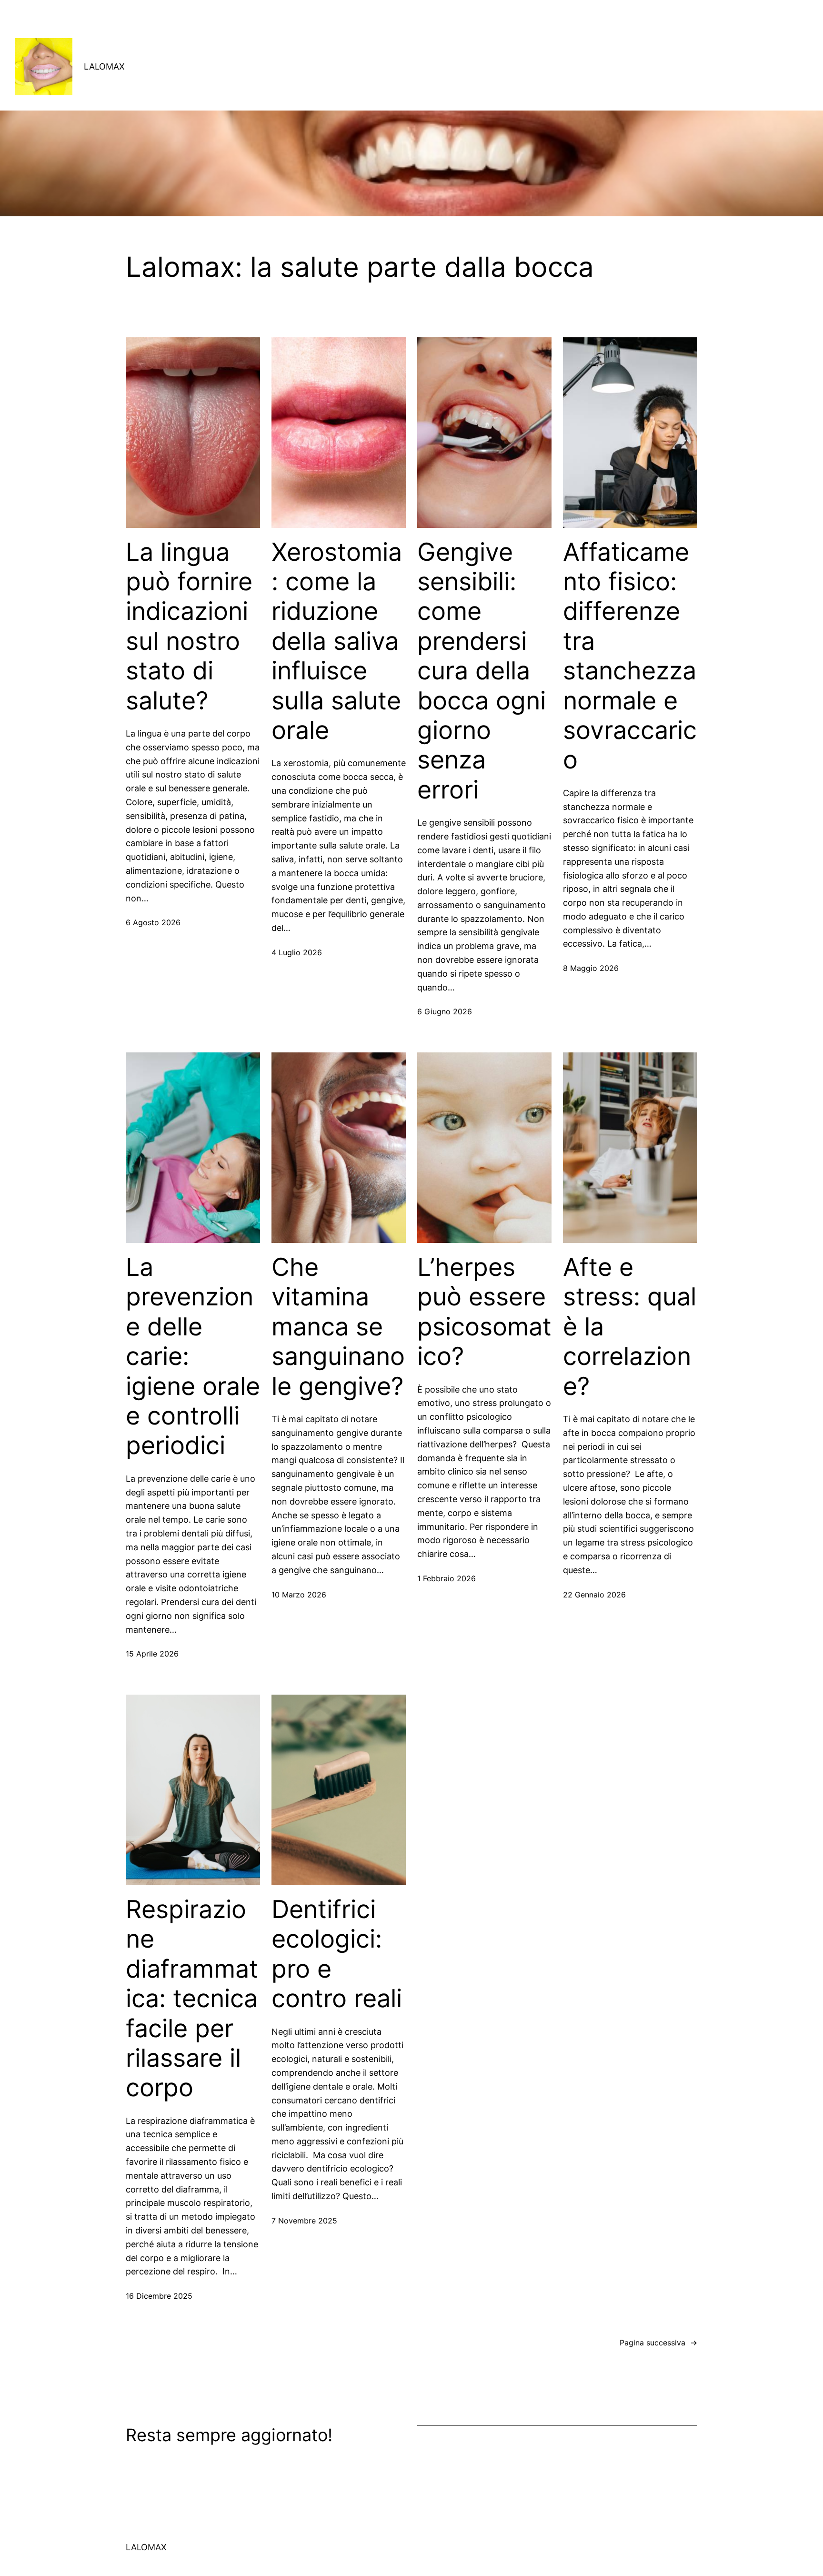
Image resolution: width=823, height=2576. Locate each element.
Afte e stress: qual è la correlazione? (630, 1327)
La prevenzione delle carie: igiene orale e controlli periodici (193, 1356)
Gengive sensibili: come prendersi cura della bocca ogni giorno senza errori (482, 671)
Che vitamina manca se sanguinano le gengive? (338, 1327)
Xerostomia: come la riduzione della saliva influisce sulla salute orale (337, 641)
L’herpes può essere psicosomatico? (484, 1312)
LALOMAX (104, 66)
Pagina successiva (658, 2343)
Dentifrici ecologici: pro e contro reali (337, 1954)
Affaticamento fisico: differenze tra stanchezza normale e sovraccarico (630, 656)
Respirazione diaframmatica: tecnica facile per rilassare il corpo (192, 1999)
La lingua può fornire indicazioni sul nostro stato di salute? (189, 626)
